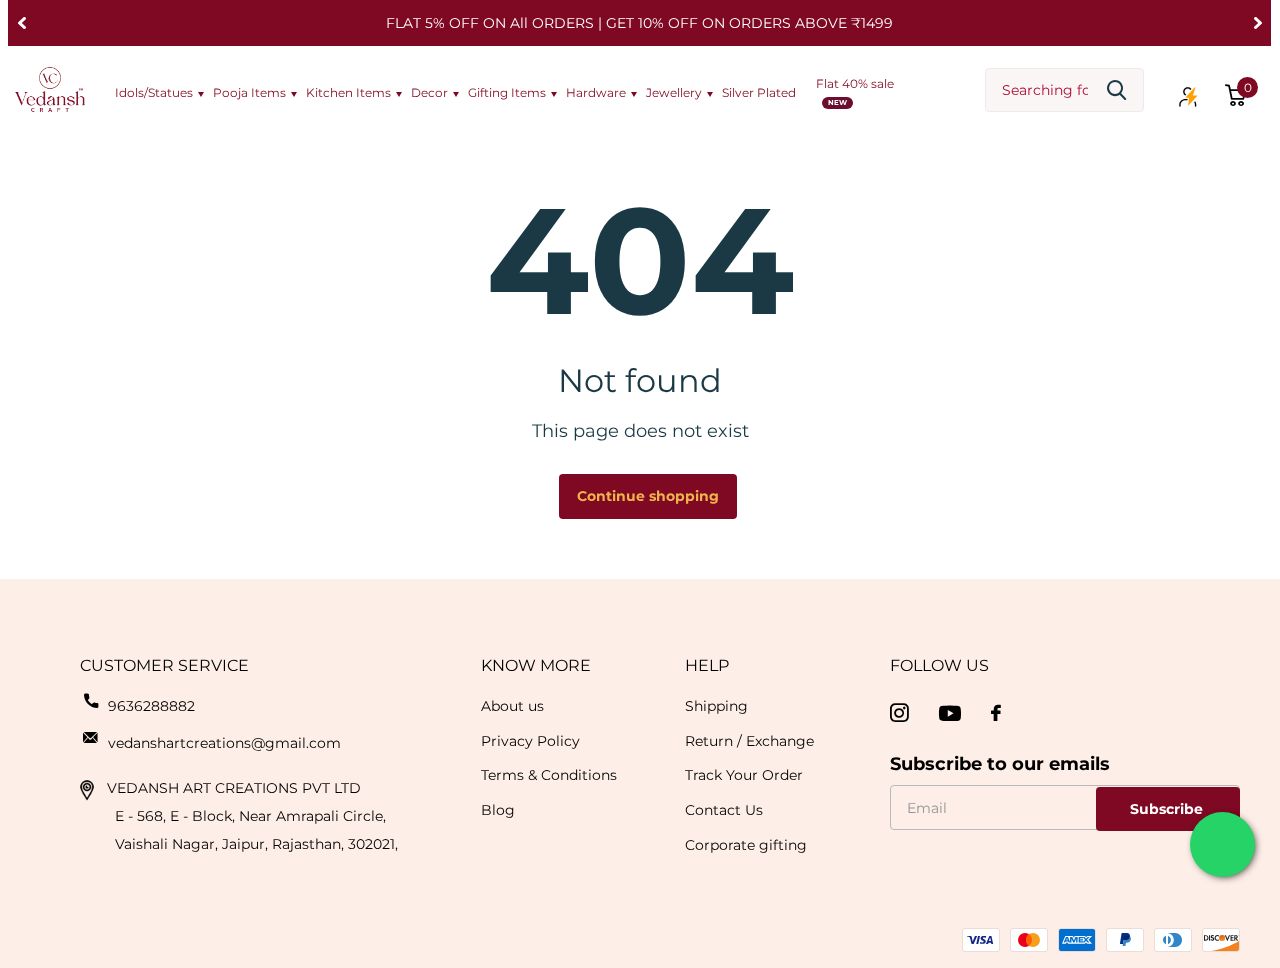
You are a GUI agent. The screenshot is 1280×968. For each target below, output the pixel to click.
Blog (498, 810)
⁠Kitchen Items (348, 92)
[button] (21, 23)
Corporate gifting (746, 845)
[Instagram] (899, 713)
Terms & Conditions (549, 775)
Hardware (596, 92)
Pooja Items (249, 92)
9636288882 (151, 706)
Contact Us (724, 810)
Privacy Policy (530, 741)
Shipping (716, 706)
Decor (429, 92)
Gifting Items (507, 92)
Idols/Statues (154, 92)
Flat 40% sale (855, 83)
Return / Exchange (749, 741)
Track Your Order (744, 775)
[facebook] (996, 713)
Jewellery (674, 92)
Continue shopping (648, 496)
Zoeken (1116, 90)
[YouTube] (950, 713)
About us (512, 706)
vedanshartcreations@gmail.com (224, 743)
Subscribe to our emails (1000, 764)
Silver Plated (759, 92)
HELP (707, 665)
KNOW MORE (536, 665)
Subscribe (1168, 809)
